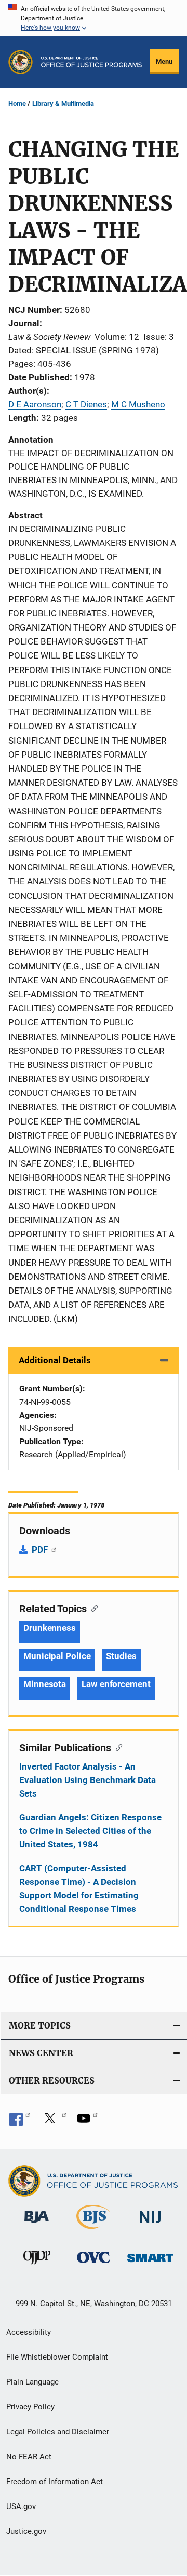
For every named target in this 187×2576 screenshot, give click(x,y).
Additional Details (55, 1360)
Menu (164, 61)
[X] (54, 2122)
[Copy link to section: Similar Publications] (117, 1747)
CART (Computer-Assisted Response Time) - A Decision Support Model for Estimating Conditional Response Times (79, 1888)
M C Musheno (138, 404)
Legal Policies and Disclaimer (58, 2432)
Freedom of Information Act (55, 2482)
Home (17, 104)
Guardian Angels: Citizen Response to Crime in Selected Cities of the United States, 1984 (90, 1831)
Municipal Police (57, 1656)
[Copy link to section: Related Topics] (92, 1608)
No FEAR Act (29, 2457)
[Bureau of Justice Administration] (37, 2225)
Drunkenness (50, 1628)
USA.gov (21, 2506)
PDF (41, 1550)
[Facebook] (20, 2122)
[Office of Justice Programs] (21, 62)
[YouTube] (87, 2122)
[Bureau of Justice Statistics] (93, 2231)
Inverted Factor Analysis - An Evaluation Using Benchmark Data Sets (88, 1780)
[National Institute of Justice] (150, 2225)
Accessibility (29, 2332)
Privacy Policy (30, 2407)
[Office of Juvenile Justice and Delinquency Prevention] (37, 2266)
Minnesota (45, 1684)
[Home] (91, 62)
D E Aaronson (35, 404)
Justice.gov (26, 2531)
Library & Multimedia (63, 104)
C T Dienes (86, 404)
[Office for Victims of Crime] (94, 2265)
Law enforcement (116, 1684)
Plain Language (32, 2382)
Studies (121, 1656)
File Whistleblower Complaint (57, 2357)
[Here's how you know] (94, 18)
